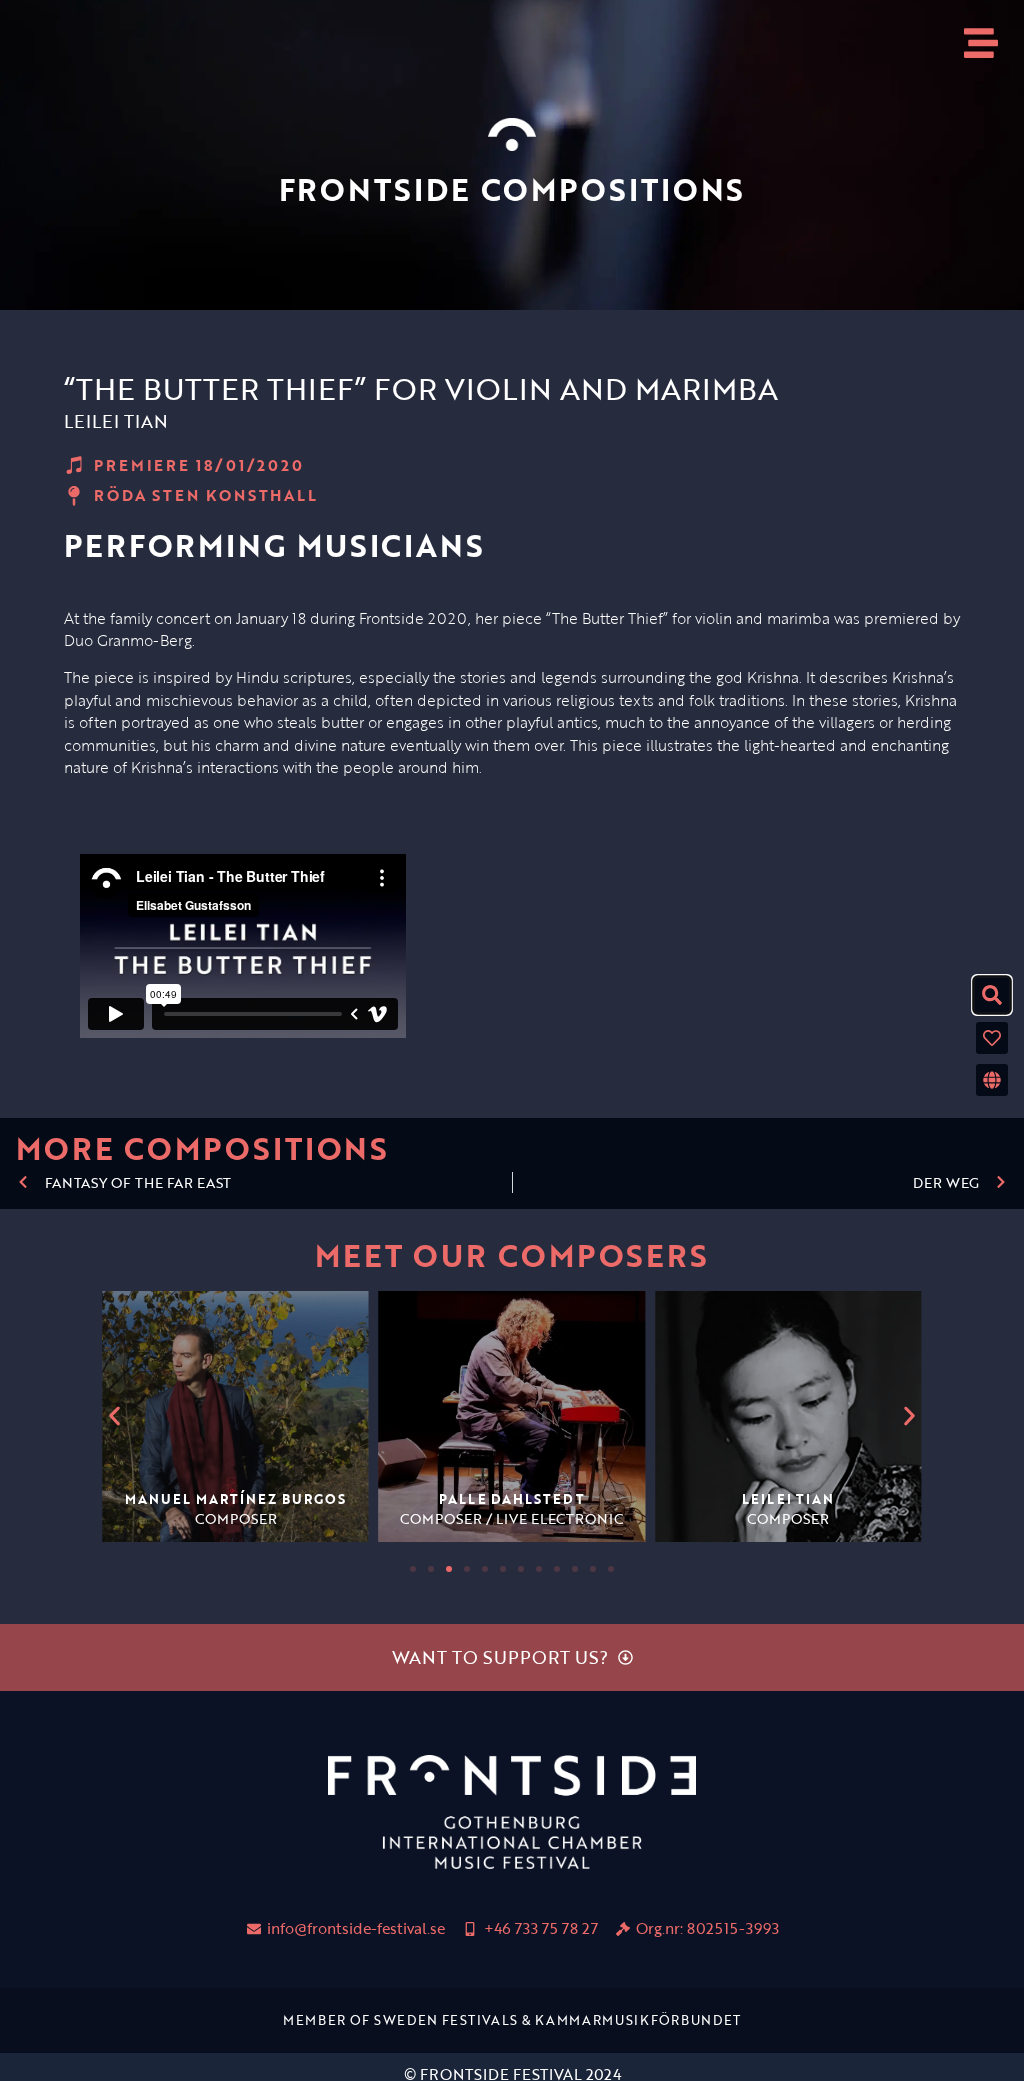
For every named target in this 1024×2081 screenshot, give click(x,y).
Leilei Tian (788, 1499)
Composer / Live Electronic (511, 1518)
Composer (236, 1518)
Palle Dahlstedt (512, 1499)
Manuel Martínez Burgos (235, 1499)
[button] (114, 1416)
